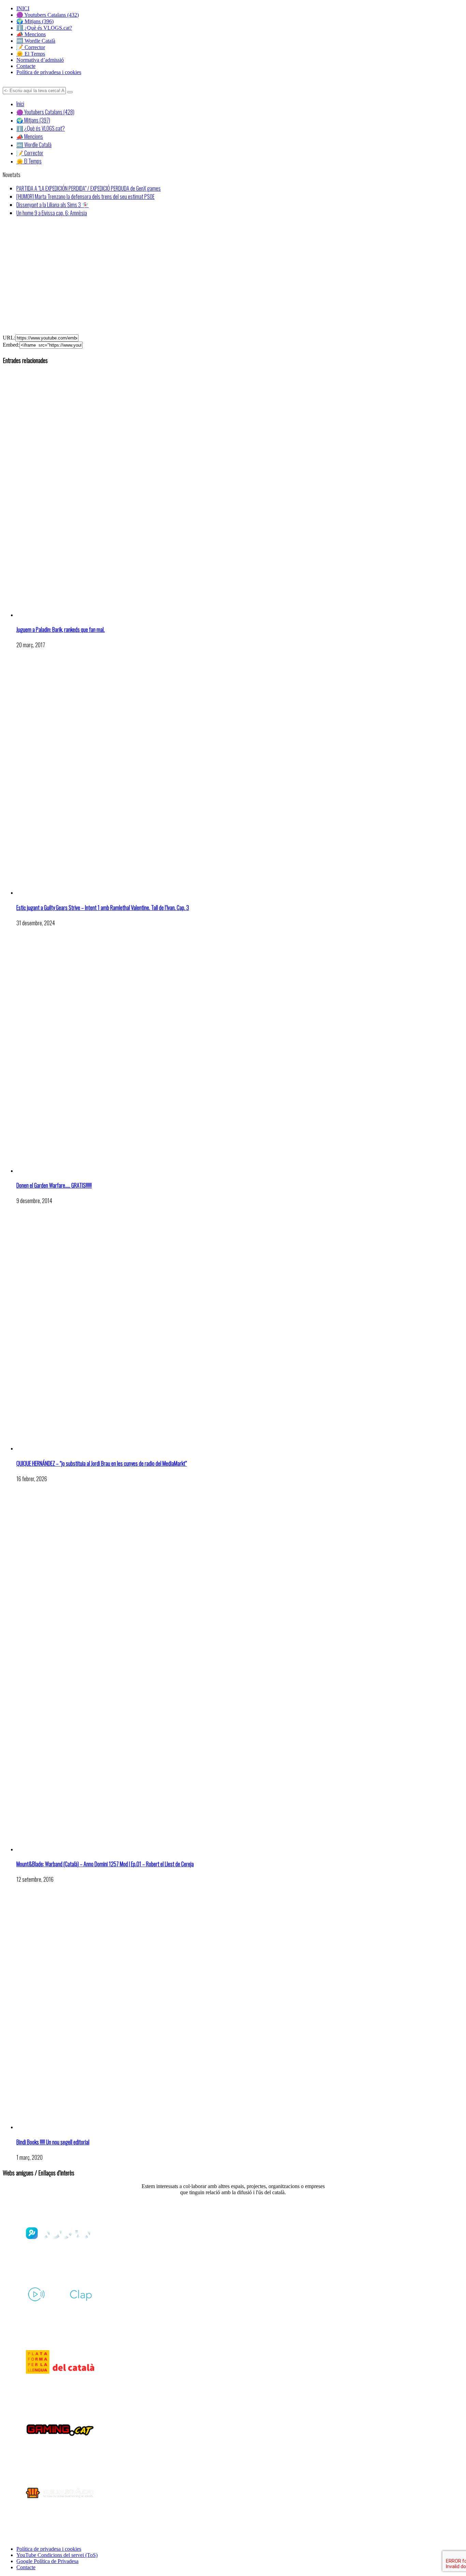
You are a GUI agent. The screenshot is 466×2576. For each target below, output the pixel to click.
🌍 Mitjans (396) (35, 21)
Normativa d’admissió (40, 60)
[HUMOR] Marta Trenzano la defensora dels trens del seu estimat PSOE (85, 197)
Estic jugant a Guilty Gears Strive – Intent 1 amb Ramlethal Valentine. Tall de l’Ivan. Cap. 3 (103, 908)
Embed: (11, 345)
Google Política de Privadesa (47, 2561)
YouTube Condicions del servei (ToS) (57, 2555)
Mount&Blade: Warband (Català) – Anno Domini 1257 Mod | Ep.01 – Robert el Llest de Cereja (105, 1864)
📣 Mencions (31, 34)
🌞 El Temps (31, 54)
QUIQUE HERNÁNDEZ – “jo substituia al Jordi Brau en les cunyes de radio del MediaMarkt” (102, 1463)
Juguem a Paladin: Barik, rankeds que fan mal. (61, 629)
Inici (20, 104)
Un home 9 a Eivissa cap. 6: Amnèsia (52, 213)
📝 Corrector (31, 47)
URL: (9, 338)
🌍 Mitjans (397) (33, 120)
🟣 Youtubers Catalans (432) (48, 15)
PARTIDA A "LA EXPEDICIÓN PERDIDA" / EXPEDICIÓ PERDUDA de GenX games (89, 188)
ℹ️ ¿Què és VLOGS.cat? (44, 28)
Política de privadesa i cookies (49, 72)
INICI (23, 8)
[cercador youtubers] (70, 92)
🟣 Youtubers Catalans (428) (45, 112)
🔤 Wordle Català (36, 41)
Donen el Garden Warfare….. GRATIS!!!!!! (54, 1185)
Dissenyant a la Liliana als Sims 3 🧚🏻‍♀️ (53, 205)
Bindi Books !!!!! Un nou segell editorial (53, 2142)
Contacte (26, 66)
